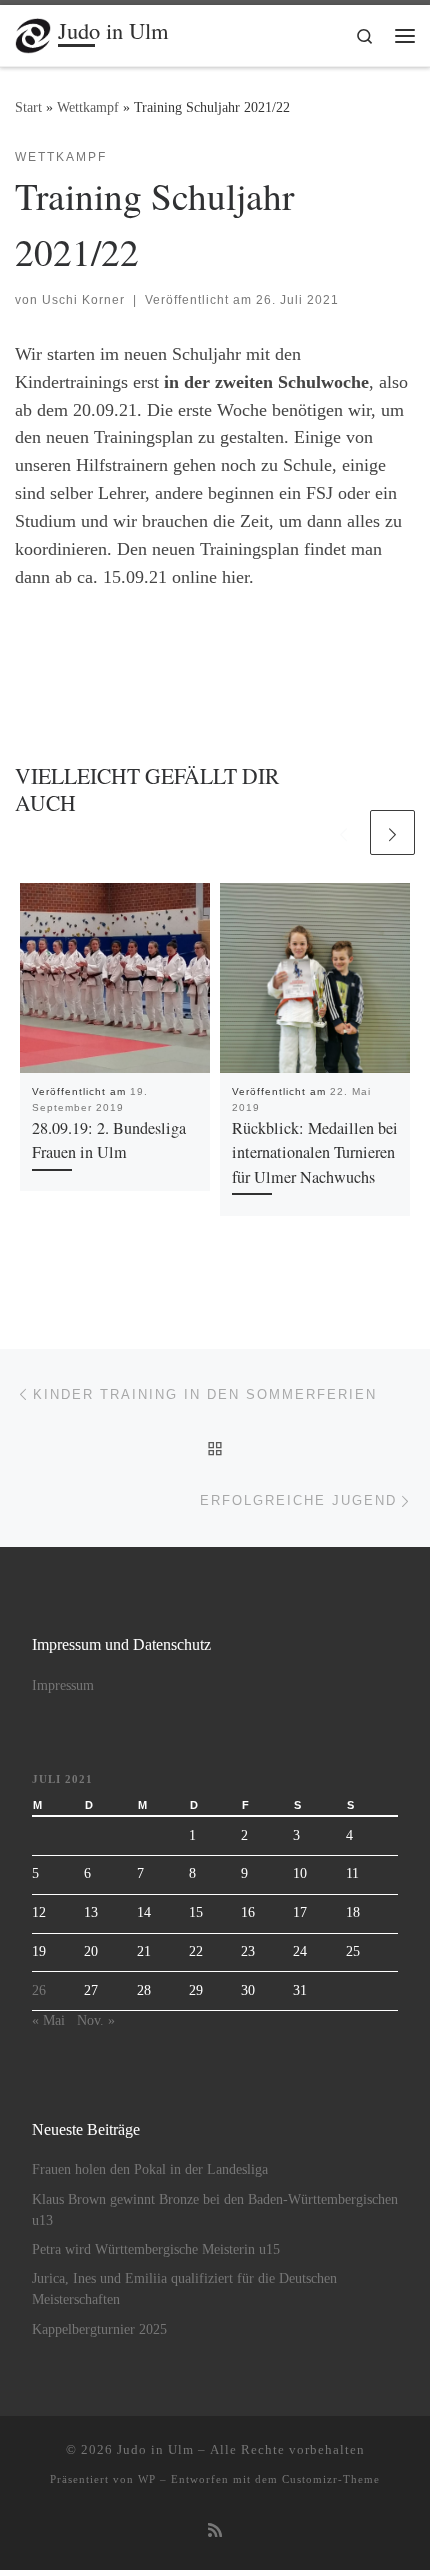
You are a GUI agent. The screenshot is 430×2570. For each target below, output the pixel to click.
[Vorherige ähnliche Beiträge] (343, 832)
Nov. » (96, 2020)
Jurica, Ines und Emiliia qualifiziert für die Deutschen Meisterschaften (184, 2289)
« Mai (48, 2020)
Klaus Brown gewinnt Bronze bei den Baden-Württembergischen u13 (215, 2210)
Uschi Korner (83, 300)
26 (39, 1990)
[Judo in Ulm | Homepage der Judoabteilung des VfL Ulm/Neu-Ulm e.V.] (33, 32)
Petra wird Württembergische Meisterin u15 (156, 2249)
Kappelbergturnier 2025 (99, 2329)
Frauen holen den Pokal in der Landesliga (150, 2169)
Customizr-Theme (331, 2479)
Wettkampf (88, 107)
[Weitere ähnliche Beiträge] (392, 832)
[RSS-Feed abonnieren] (215, 2531)
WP (147, 2479)
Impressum (63, 1685)
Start (28, 107)
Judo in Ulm (155, 2449)
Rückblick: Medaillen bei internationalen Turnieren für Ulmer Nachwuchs (315, 1152)
